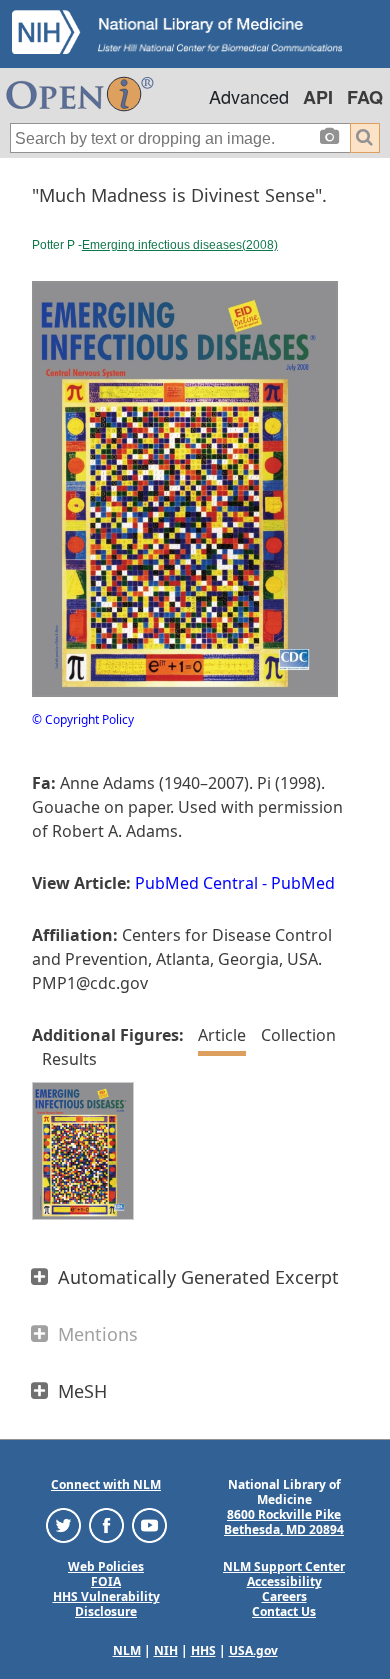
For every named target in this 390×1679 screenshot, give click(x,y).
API (318, 97)
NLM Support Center (284, 1566)
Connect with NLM (106, 1484)
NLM (127, 1650)
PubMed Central (196, 883)
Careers (284, 1596)
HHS (203, 1650)
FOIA (106, 1581)
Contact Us (284, 1611)
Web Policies (106, 1566)
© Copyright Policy (83, 719)
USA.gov (253, 1650)
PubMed (303, 883)
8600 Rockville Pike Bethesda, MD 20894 (284, 1522)
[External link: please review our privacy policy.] (63, 1524)
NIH (166, 1650)
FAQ (365, 97)
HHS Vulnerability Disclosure (106, 1604)
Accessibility (284, 1581)
